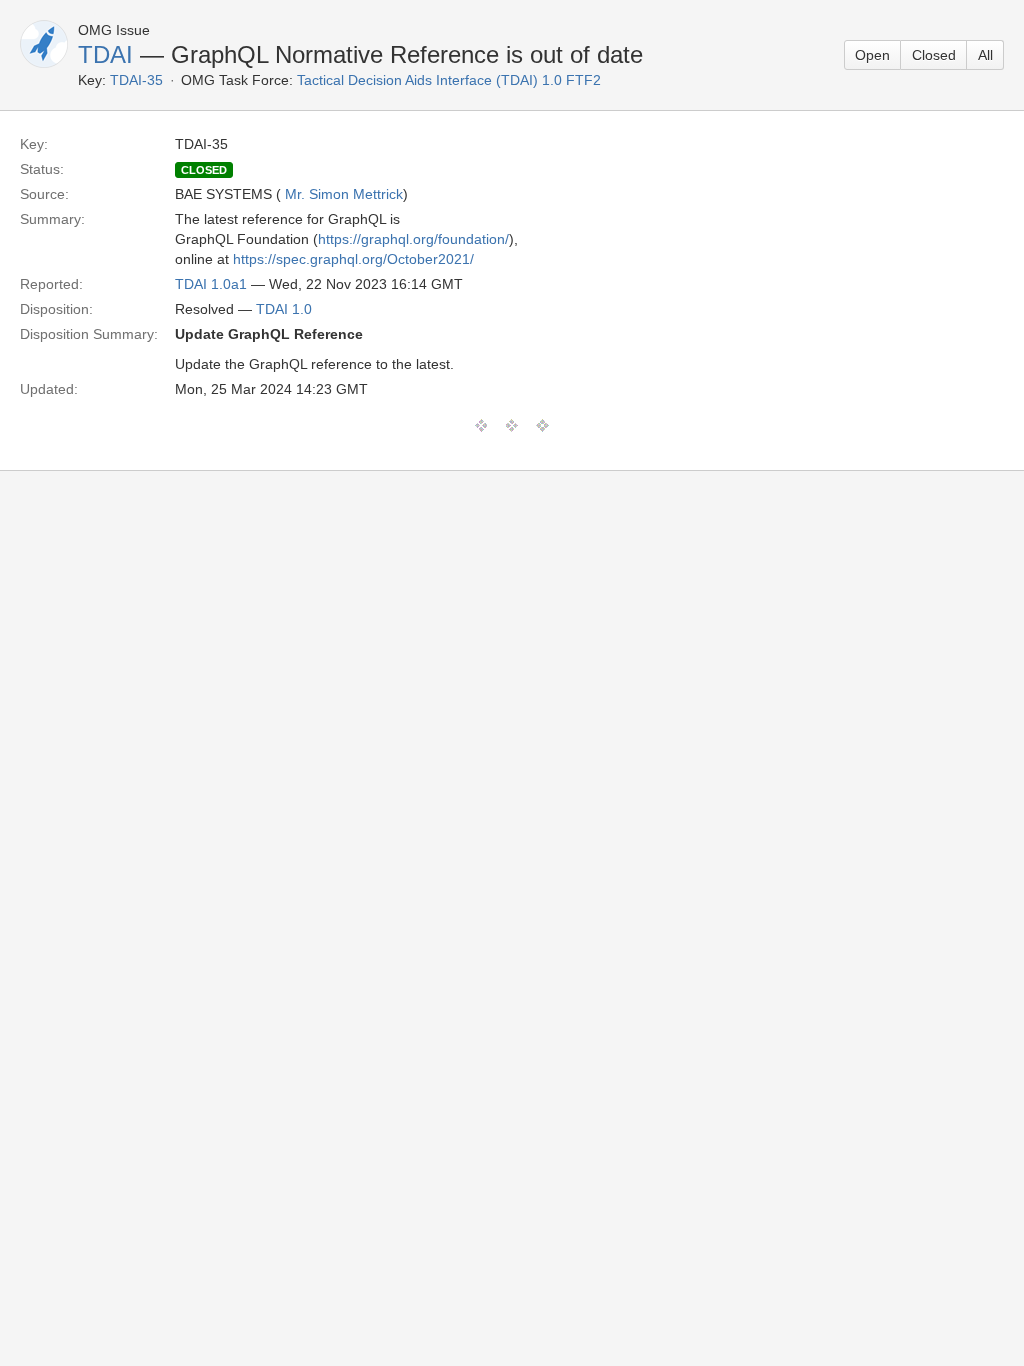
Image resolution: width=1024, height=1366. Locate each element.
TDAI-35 (136, 80)
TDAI (105, 54)
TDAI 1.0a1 (211, 284)
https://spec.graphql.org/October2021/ (353, 259)
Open (872, 55)
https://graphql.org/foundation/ (413, 239)
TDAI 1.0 (284, 309)
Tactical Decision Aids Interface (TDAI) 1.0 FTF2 (449, 80)
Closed (934, 55)
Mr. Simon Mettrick (344, 194)
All (985, 55)
